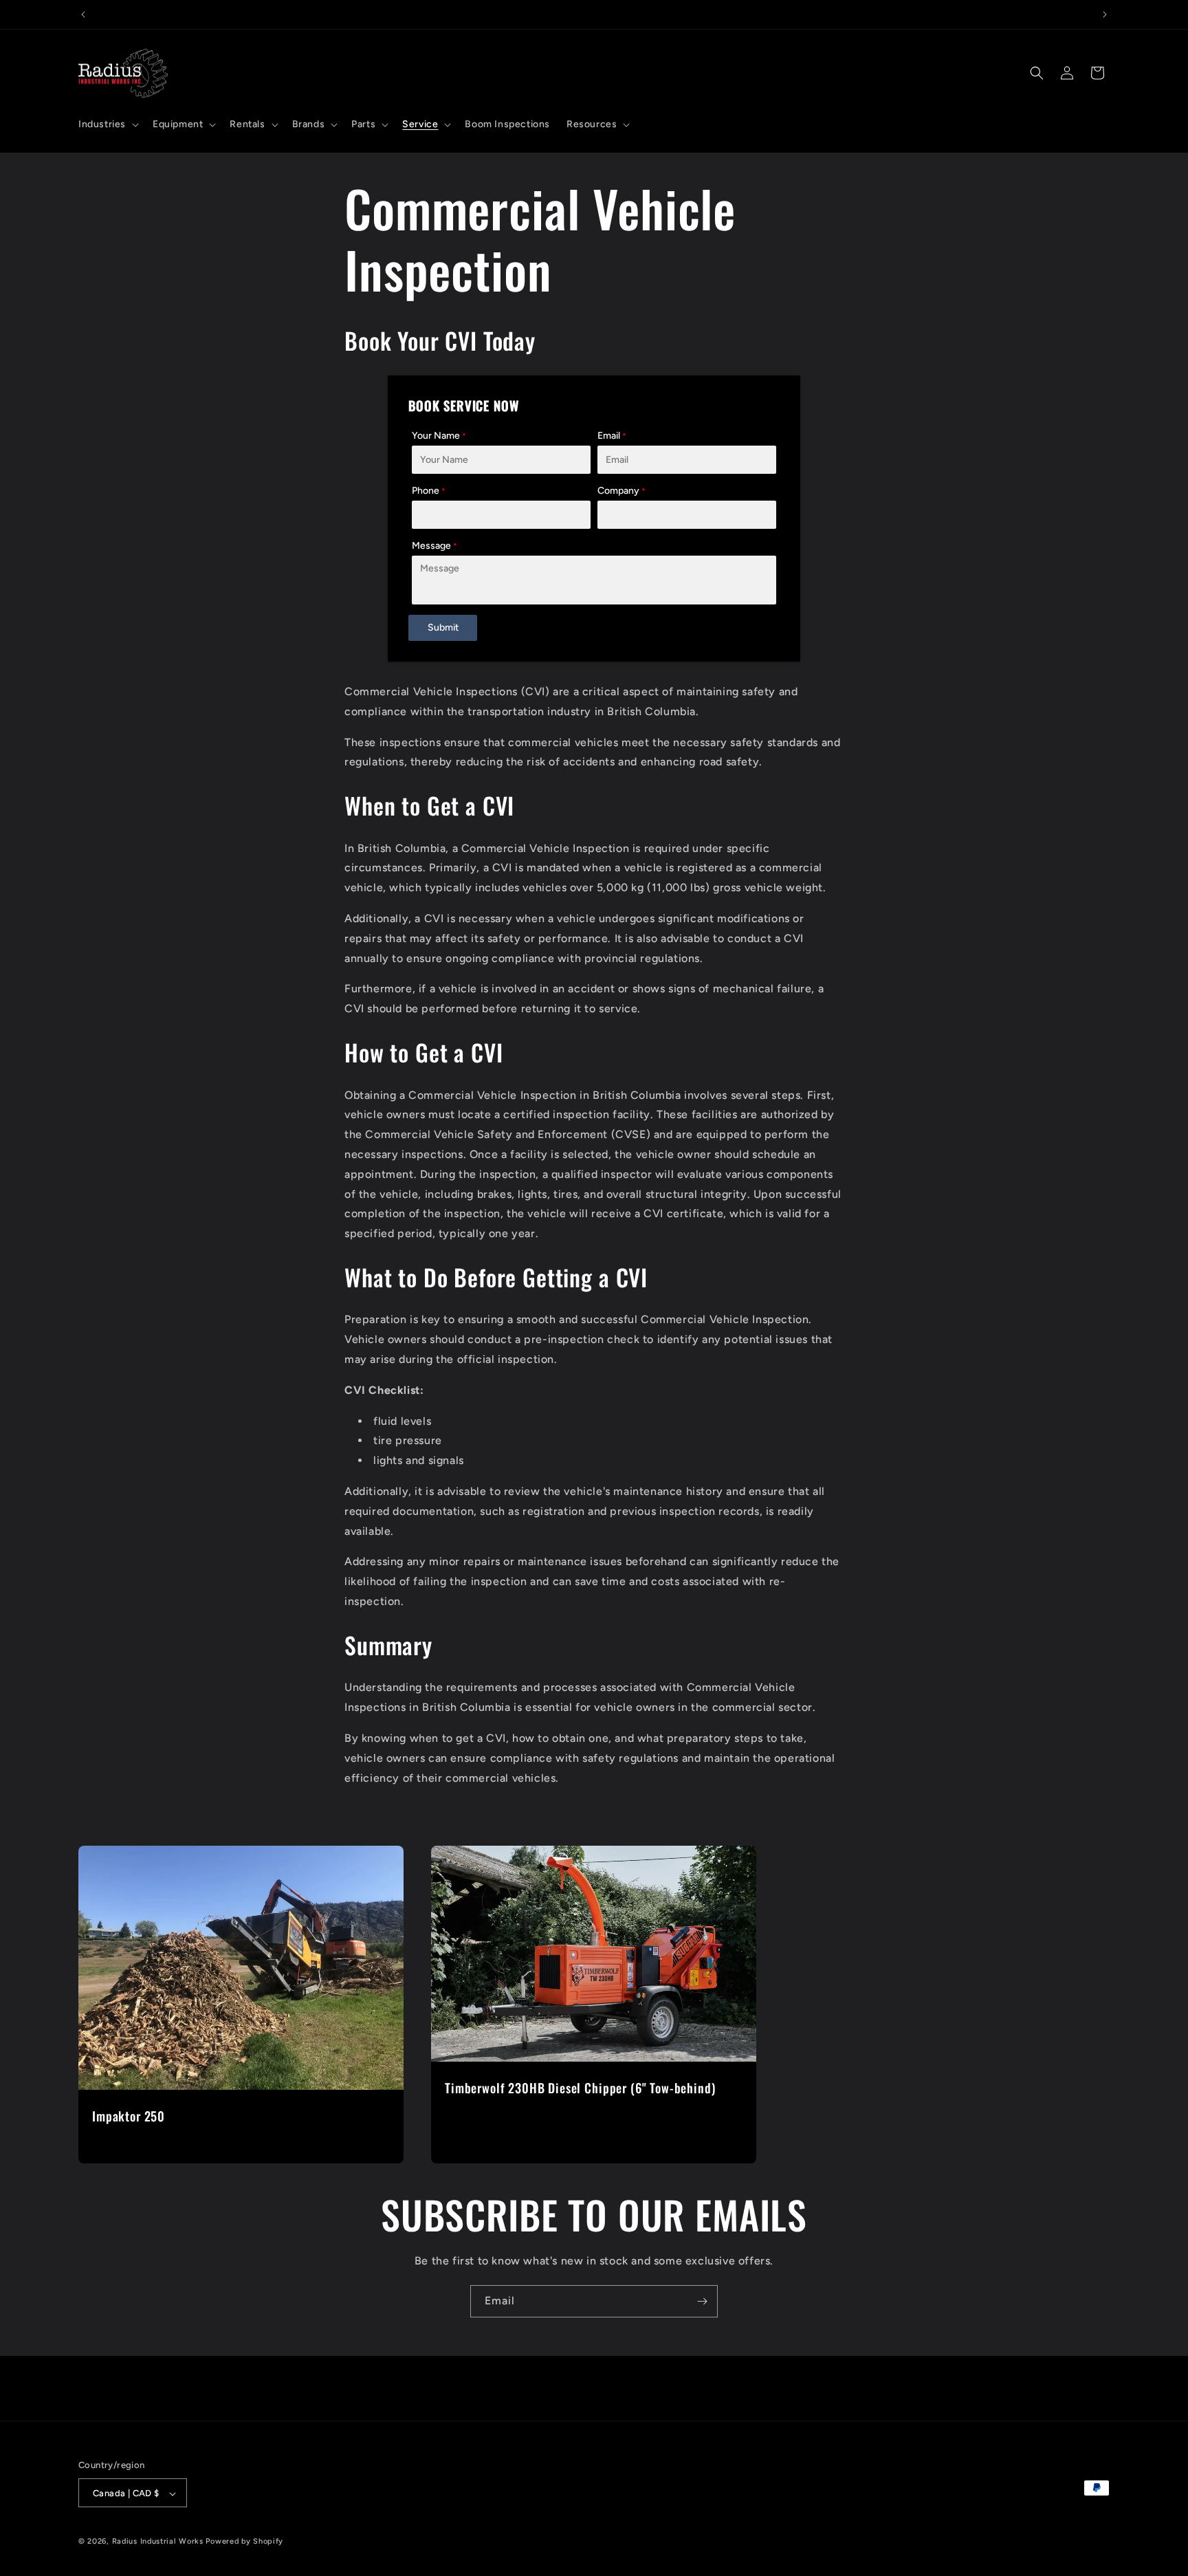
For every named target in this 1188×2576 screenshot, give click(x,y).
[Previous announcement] (83, 14)
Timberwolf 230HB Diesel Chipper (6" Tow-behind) (580, 2088)
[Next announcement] (1105, 14)
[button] (107, 124)
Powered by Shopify (244, 2542)
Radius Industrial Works (158, 2542)
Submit (443, 627)
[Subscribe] (702, 2301)
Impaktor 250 (129, 2116)
